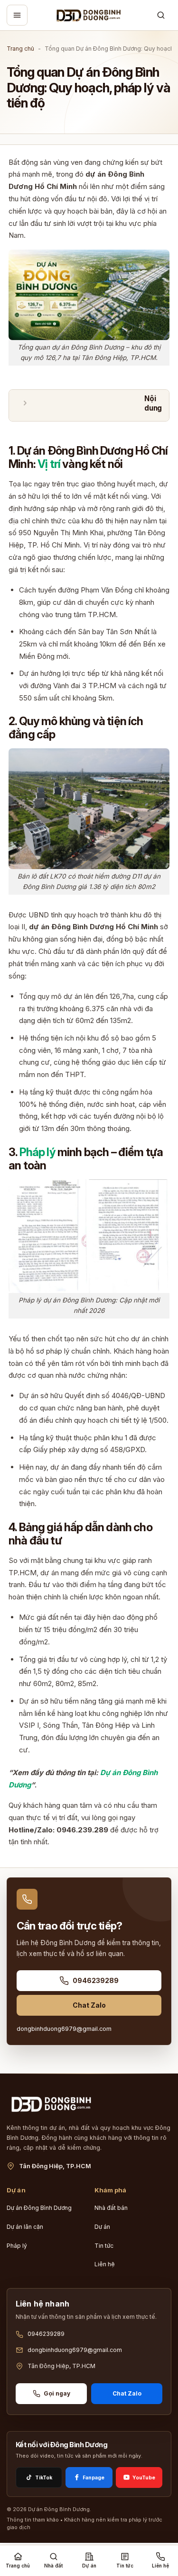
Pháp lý (17, 2246)
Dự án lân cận (25, 2227)
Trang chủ (20, 49)
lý (51, 1152)
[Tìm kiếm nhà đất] (161, 15)
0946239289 (96, 1980)
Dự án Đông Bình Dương (39, 2208)
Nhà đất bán (111, 2208)
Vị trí (49, 464)
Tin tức (104, 2246)
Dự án (102, 2227)
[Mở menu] (17, 15)
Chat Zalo (89, 2005)
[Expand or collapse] (25, 404)
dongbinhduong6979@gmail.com (64, 2029)
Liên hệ (105, 2264)
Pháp (33, 1152)
